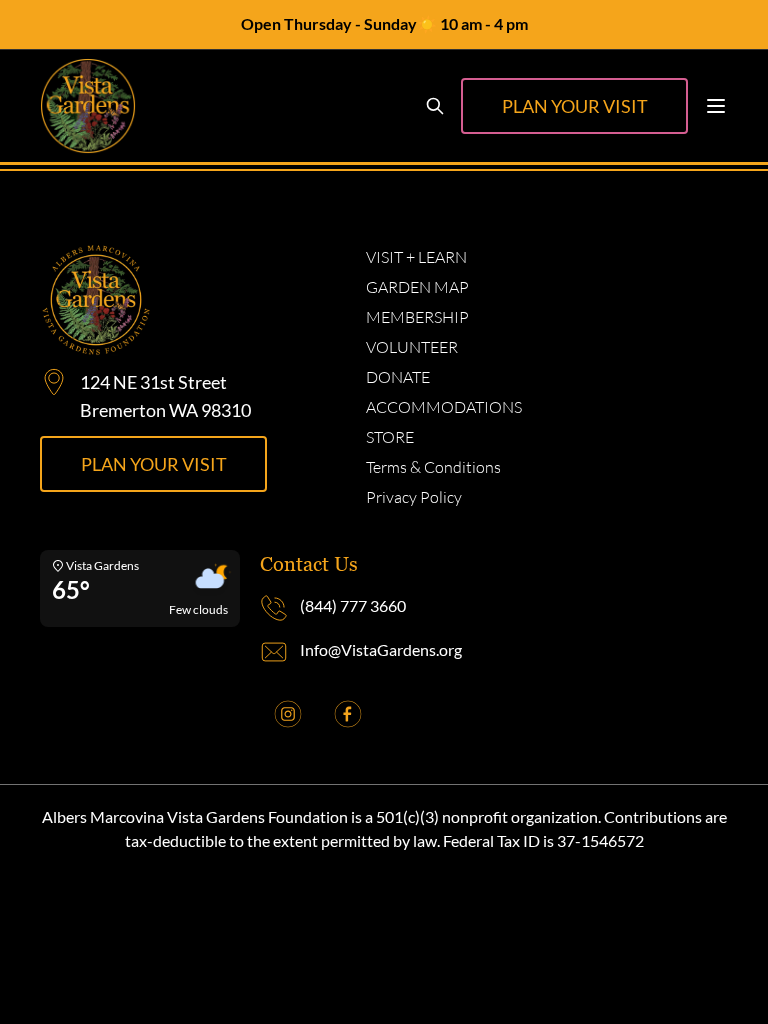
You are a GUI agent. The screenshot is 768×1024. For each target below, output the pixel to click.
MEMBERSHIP (417, 317)
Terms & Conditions (433, 467)
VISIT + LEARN (416, 257)
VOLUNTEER (412, 347)
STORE (390, 437)
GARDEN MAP (417, 287)
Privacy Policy (414, 497)
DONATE (398, 377)
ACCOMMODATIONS (444, 407)
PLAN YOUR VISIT (575, 106)
